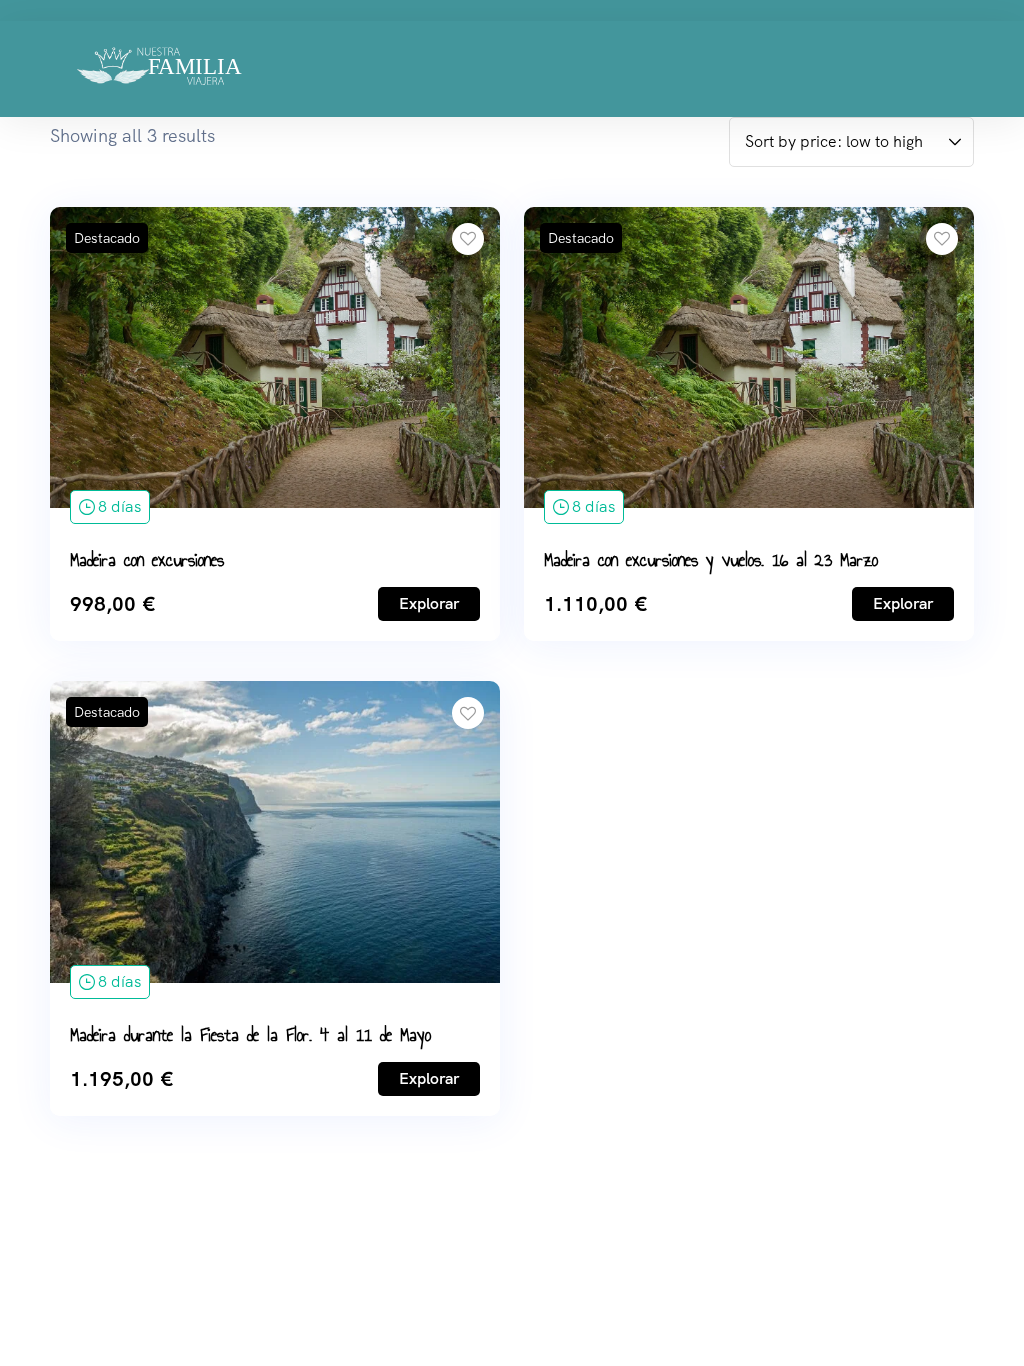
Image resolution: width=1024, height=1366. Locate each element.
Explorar (429, 603)
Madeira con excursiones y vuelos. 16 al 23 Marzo (711, 560)
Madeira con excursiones (147, 560)
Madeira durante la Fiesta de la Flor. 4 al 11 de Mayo (250, 1035)
